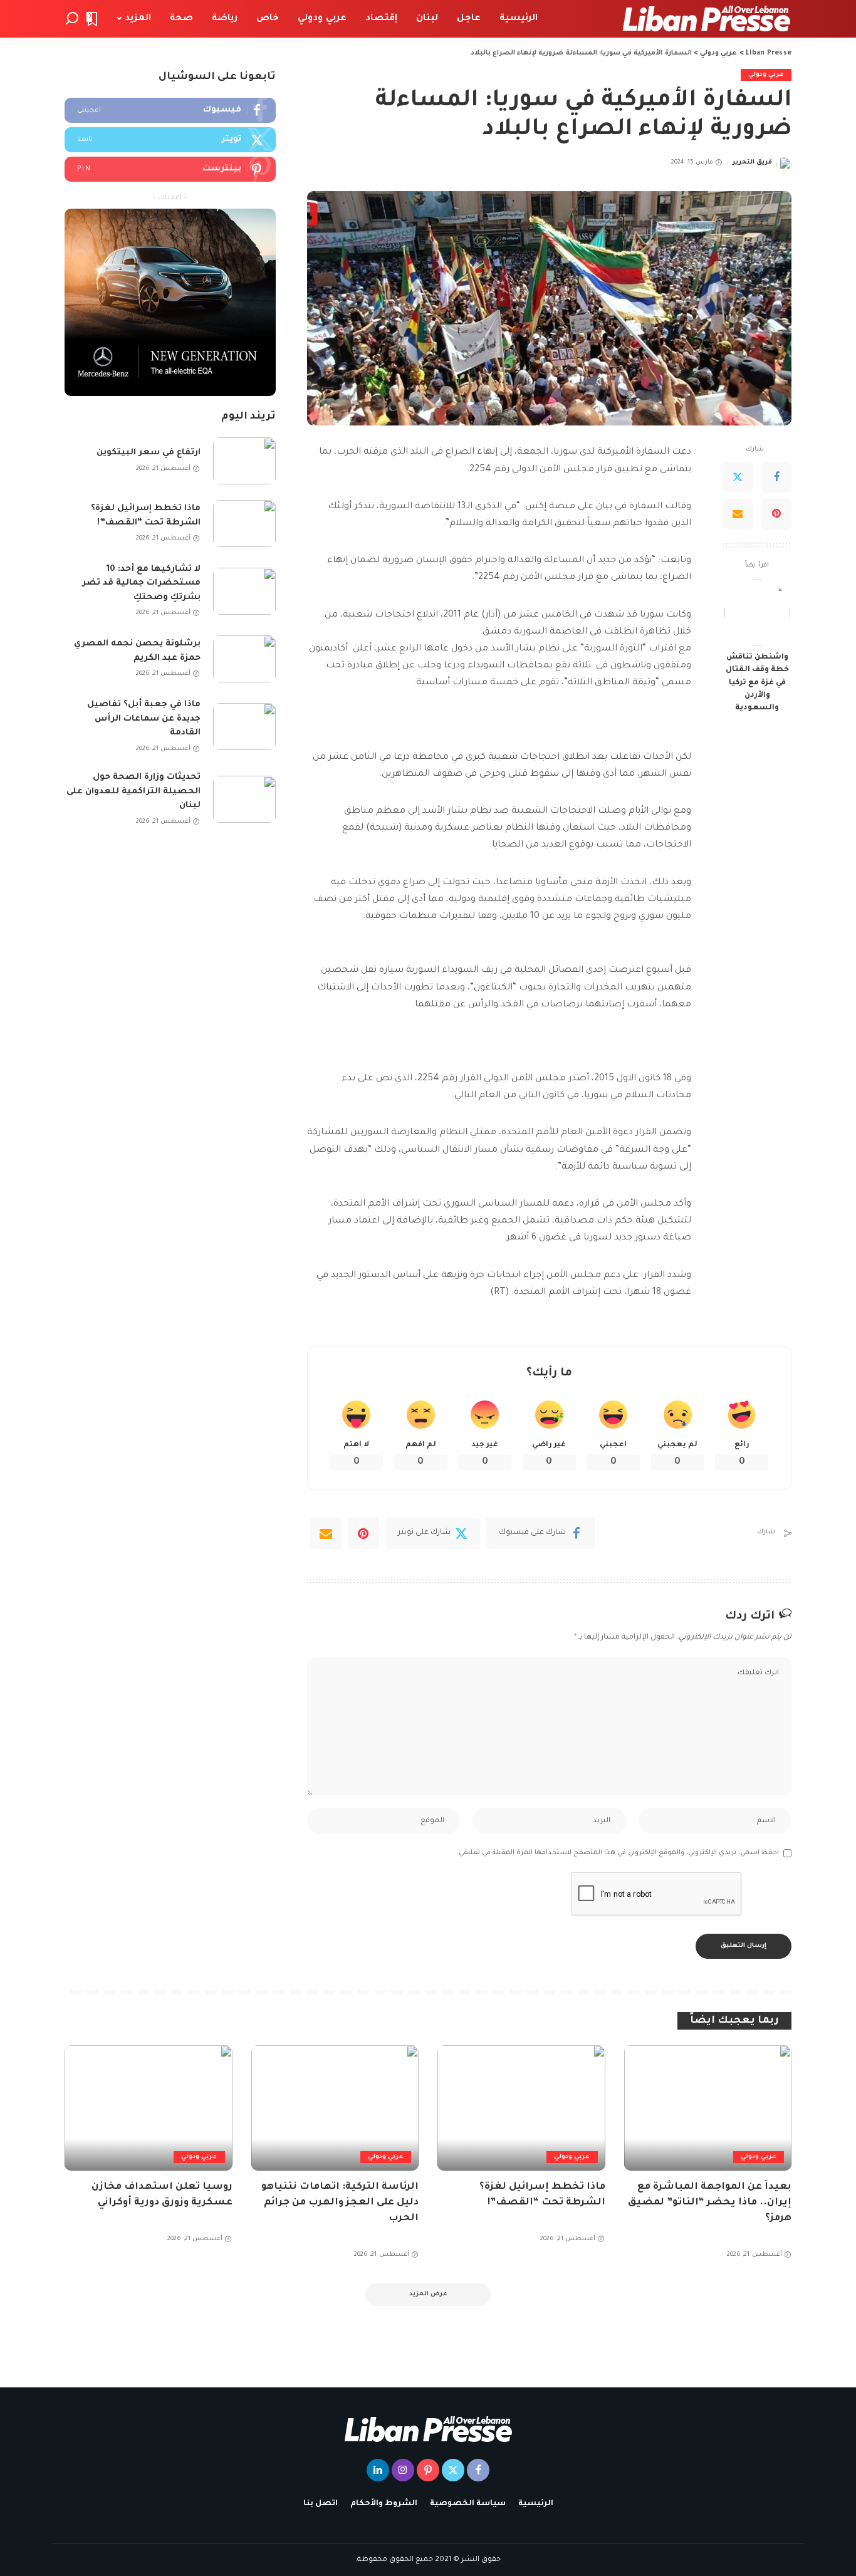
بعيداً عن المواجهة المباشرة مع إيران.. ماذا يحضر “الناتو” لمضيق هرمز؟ (710, 2203)
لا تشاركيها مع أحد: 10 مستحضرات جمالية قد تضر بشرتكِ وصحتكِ (141, 583)
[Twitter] (738, 477)
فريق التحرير (752, 163)
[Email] (738, 514)
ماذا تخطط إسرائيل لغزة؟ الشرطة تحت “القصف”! (146, 516)
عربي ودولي (766, 75)
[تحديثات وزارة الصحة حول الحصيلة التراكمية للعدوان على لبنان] (244, 799)
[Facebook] (776, 477)
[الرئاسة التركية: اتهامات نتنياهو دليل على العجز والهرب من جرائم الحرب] (335, 2108)
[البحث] (72, 19)
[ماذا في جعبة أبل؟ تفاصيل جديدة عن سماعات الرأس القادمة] (244, 727)
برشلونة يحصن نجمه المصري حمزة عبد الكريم (137, 651)
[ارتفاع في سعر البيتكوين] (244, 461)
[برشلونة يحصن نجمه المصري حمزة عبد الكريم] (244, 659)
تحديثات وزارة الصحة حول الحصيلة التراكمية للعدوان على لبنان (133, 791)
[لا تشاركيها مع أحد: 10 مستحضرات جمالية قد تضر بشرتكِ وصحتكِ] (244, 591)
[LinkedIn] (378, 2470)
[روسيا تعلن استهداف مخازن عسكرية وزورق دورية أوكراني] (149, 2108)
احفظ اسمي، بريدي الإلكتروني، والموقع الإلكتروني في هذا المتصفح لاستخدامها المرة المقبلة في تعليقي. (618, 1853)
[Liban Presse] (707, 19)
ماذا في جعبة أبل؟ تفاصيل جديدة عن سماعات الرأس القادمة (144, 719)
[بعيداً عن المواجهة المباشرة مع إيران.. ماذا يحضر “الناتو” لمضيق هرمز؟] (708, 2108)
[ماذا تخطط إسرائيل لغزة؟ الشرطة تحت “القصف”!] (244, 524)
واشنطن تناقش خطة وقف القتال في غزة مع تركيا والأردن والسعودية (757, 683)
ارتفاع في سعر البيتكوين (149, 453)
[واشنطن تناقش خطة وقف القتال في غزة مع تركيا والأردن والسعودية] (757, 613)
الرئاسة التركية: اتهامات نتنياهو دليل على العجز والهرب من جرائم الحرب (340, 2203)
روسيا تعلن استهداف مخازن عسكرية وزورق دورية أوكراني (162, 2195)
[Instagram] (403, 2470)
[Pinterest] (776, 514)
